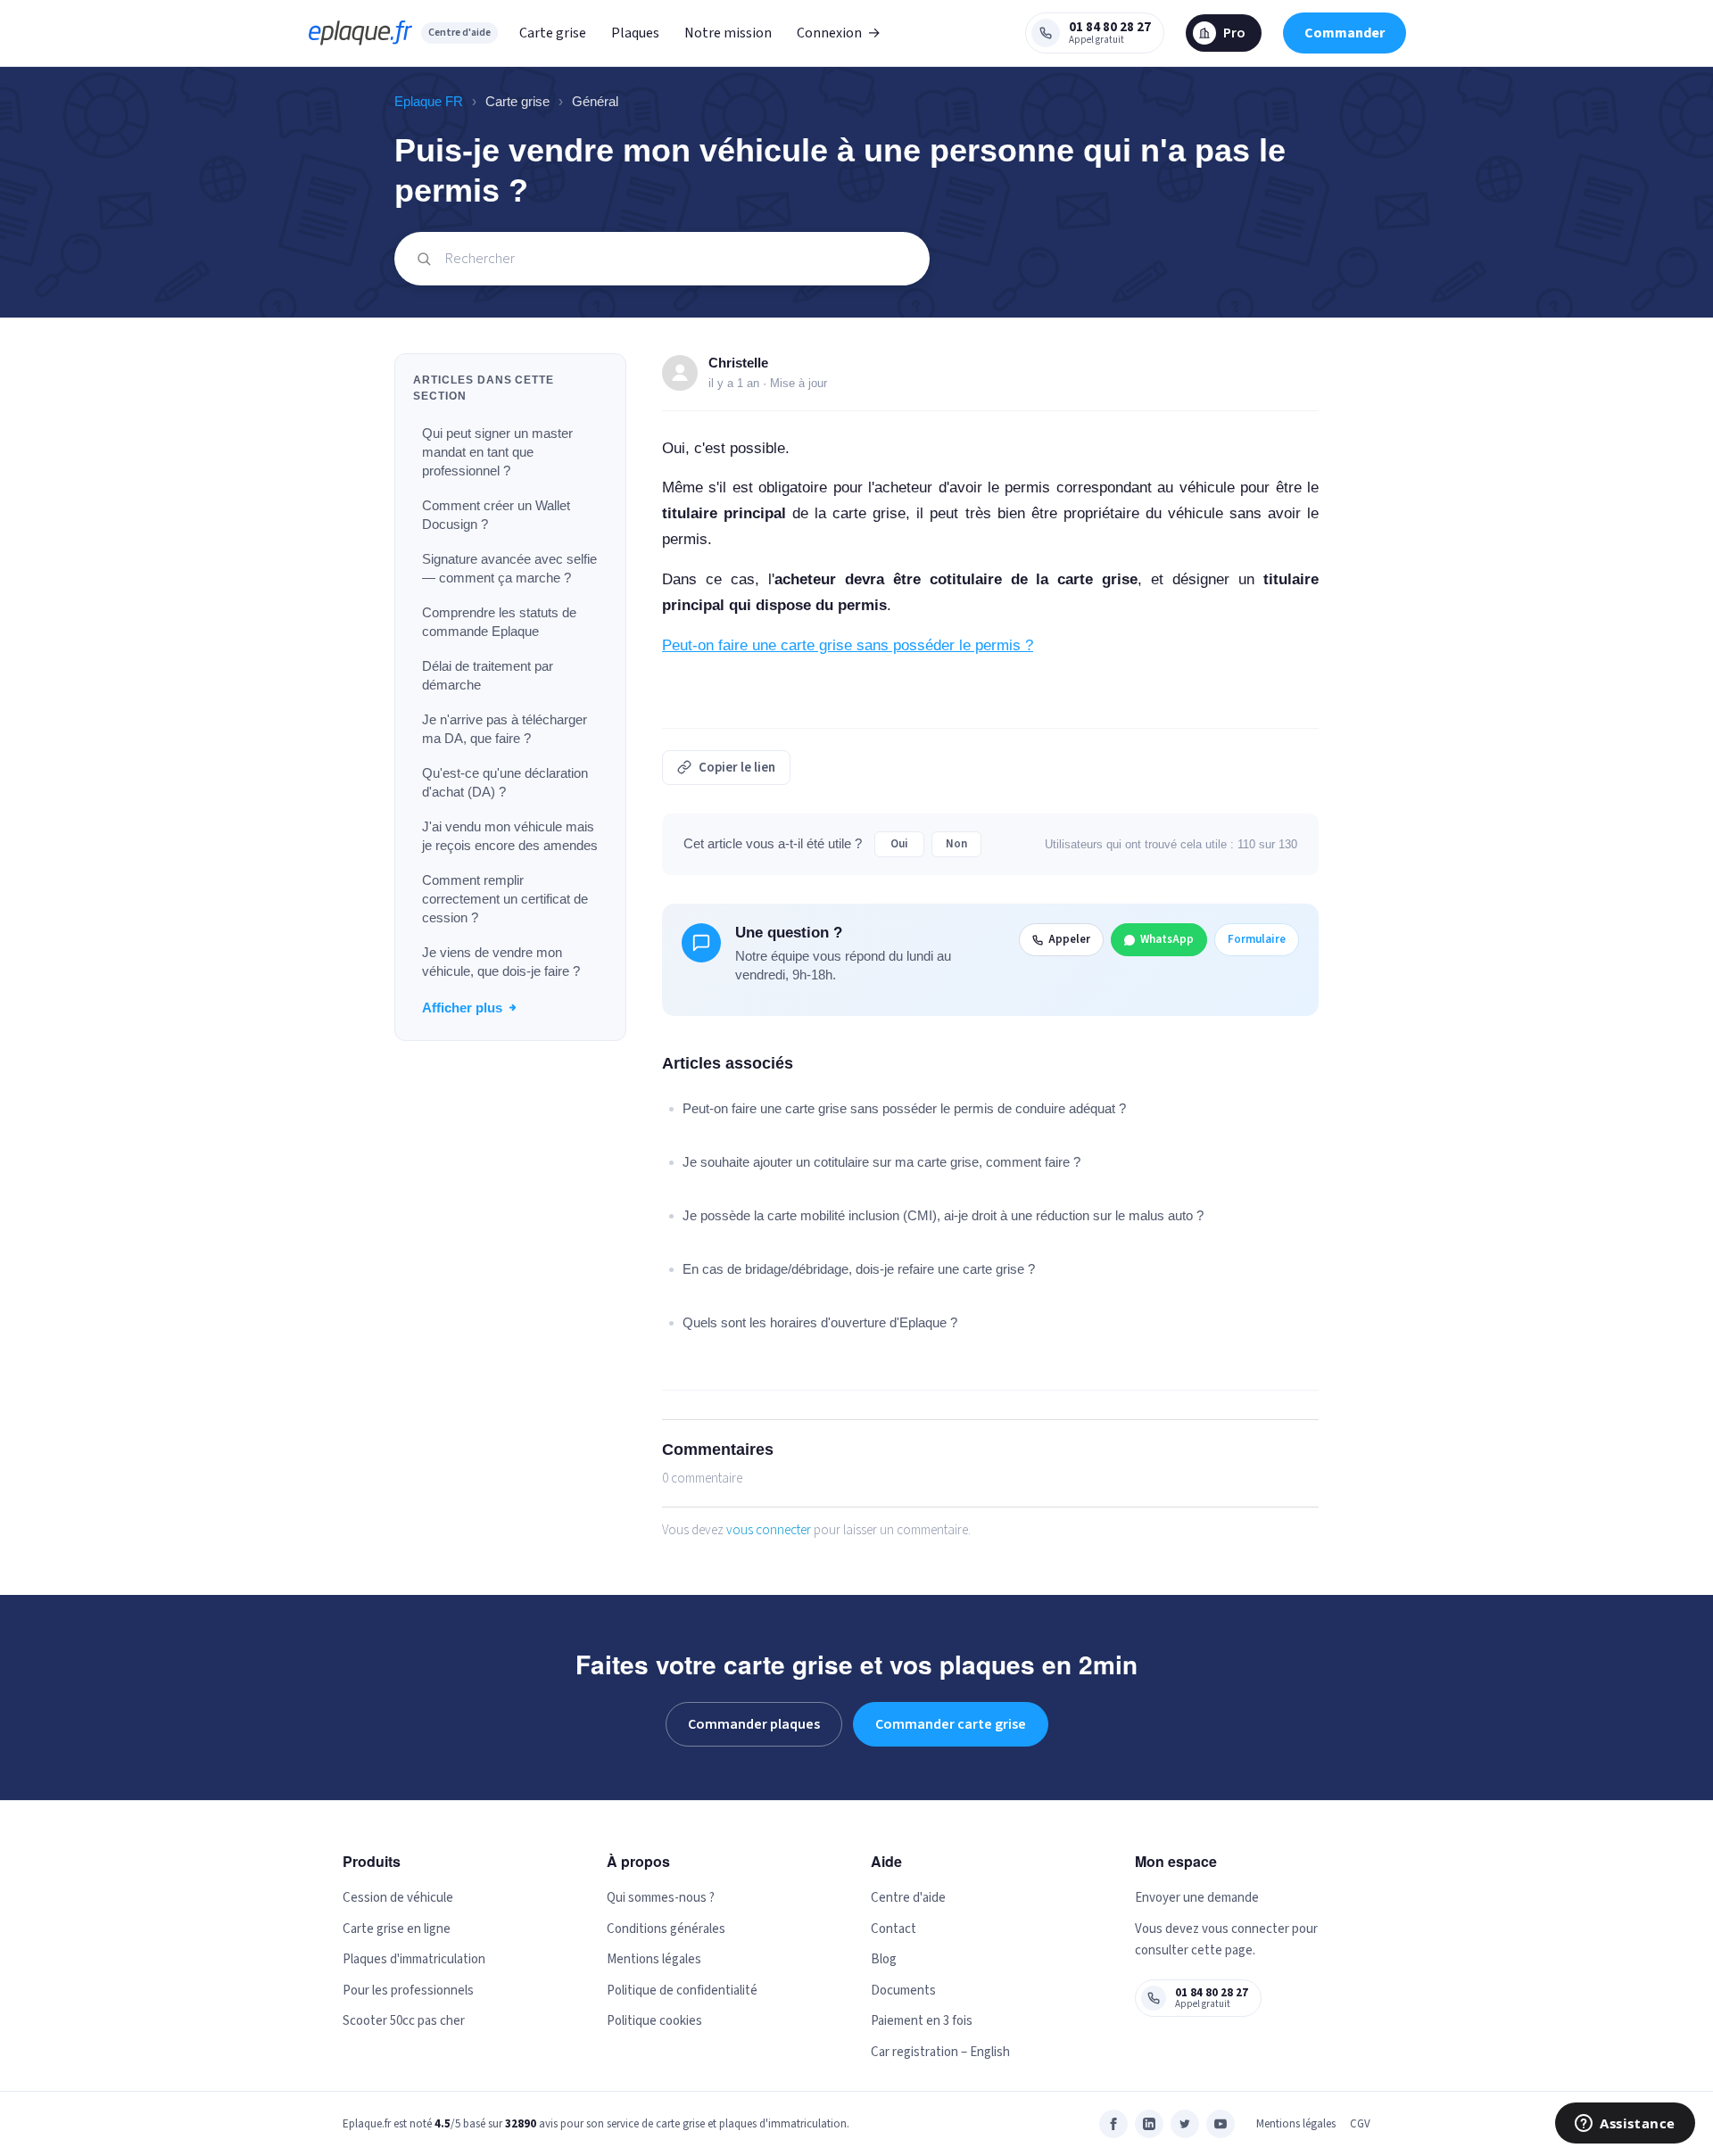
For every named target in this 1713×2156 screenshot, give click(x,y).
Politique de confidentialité (682, 1991)
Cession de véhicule (398, 1898)
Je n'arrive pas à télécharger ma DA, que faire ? (505, 729)
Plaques (635, 33)
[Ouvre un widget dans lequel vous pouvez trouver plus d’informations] (1625, 2125)
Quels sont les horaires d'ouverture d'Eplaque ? (820, 1322)
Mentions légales (654, 1959)
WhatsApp (1167, 939)
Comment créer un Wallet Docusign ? (496, 515)
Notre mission (728, 33)
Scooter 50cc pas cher (404, 2021)
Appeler (1069, 939)
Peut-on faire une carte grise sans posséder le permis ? (848, 645)
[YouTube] (1221, 2124)
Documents (903, 1991)
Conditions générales (666, 1929)
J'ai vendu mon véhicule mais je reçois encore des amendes (510, 836)
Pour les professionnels (408, 1991)
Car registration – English (940, 2052)
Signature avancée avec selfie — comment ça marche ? (509, 568)
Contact (894, 1929)
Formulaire (1257, 939)
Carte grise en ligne (397, 1929)
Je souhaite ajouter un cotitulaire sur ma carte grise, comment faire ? (881, 1162)
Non (956, 844)
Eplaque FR (429, 101)
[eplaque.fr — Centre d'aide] (360, 33)
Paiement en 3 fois (922, 2021)
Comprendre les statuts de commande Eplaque (499, 622)
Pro (1234, 33)
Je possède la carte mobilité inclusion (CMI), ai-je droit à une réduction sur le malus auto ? (943, 1215)
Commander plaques (754, 1724)
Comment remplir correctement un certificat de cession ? (505, 899)
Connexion (839, 33)
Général (595, 101)
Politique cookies (654, 2021)
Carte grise (553, 33)
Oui (899, 844)
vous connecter (769, 1530)
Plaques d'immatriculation (414, 1959)
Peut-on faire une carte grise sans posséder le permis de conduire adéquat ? (904, 1108)
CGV (1360, 2124)
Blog (884, 1959)
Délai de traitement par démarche (488, 675)
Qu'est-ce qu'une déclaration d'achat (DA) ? (505, 782)
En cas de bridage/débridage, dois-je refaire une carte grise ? (859, 1269)
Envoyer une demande (1197, 1898)
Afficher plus (462, 1008)
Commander (1345, 33)
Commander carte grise (951, 1724)
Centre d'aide (459, 33)
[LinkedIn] (1149, 2124)
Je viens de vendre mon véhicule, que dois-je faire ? (501, 962)
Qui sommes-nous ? (661, 1898)
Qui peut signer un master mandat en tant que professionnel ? (497, 452)
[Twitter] (1185, 2124)
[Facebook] (1113, 2124)
